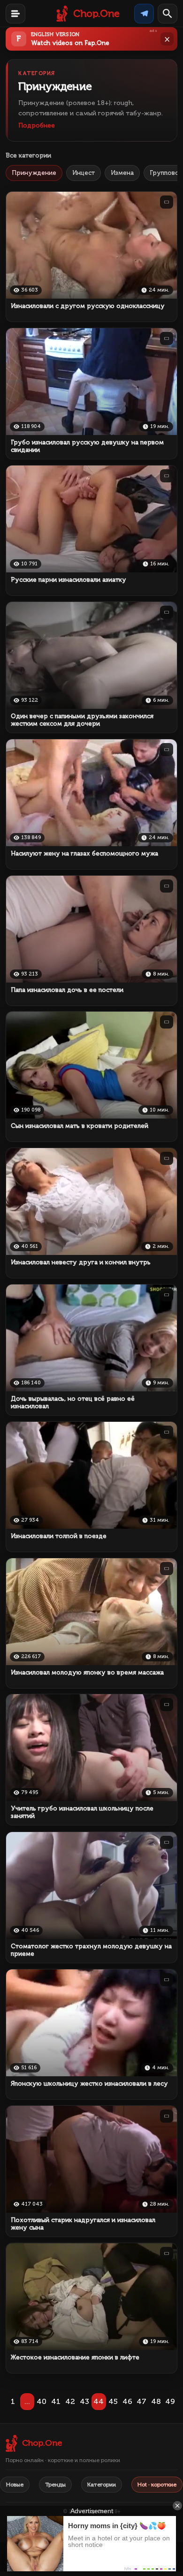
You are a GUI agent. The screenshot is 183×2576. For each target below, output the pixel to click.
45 (113, 2401)
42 (70, 2401)
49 (170, 2401)
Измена (122, 173)
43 (84, 2401)
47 (141, 2401)
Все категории (28, 155)
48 (156, 2401)
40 (42, 2401)
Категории (102, 2485)
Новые (15, 2485)
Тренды (55, 2485)
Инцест (84, 173)
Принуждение (34, 173)
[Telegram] (144, 14)
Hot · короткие (157, 2485)
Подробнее (37, 125)
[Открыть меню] (15, 14)
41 (56, 2401)
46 (127, 2401)
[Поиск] (168, 14)
